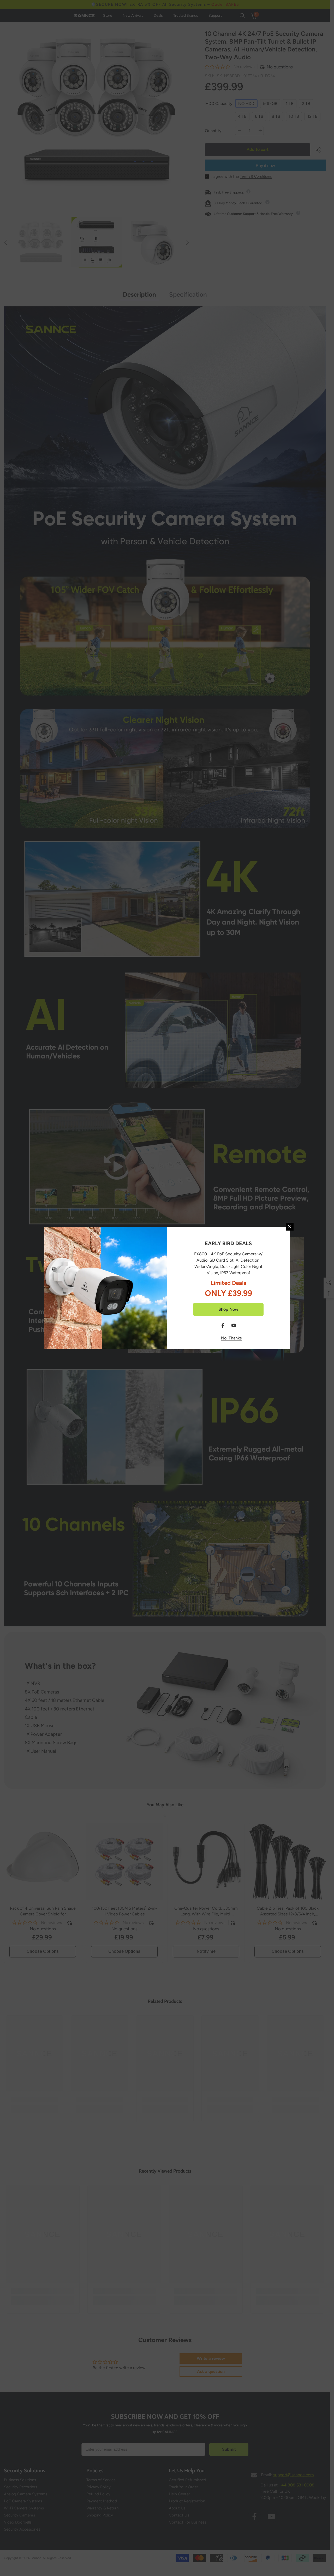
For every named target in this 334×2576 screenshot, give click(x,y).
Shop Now (228, 1309)
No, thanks (231, 1338)
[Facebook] (223, 1325)
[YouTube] (234, 1325)
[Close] (290, 1227)
